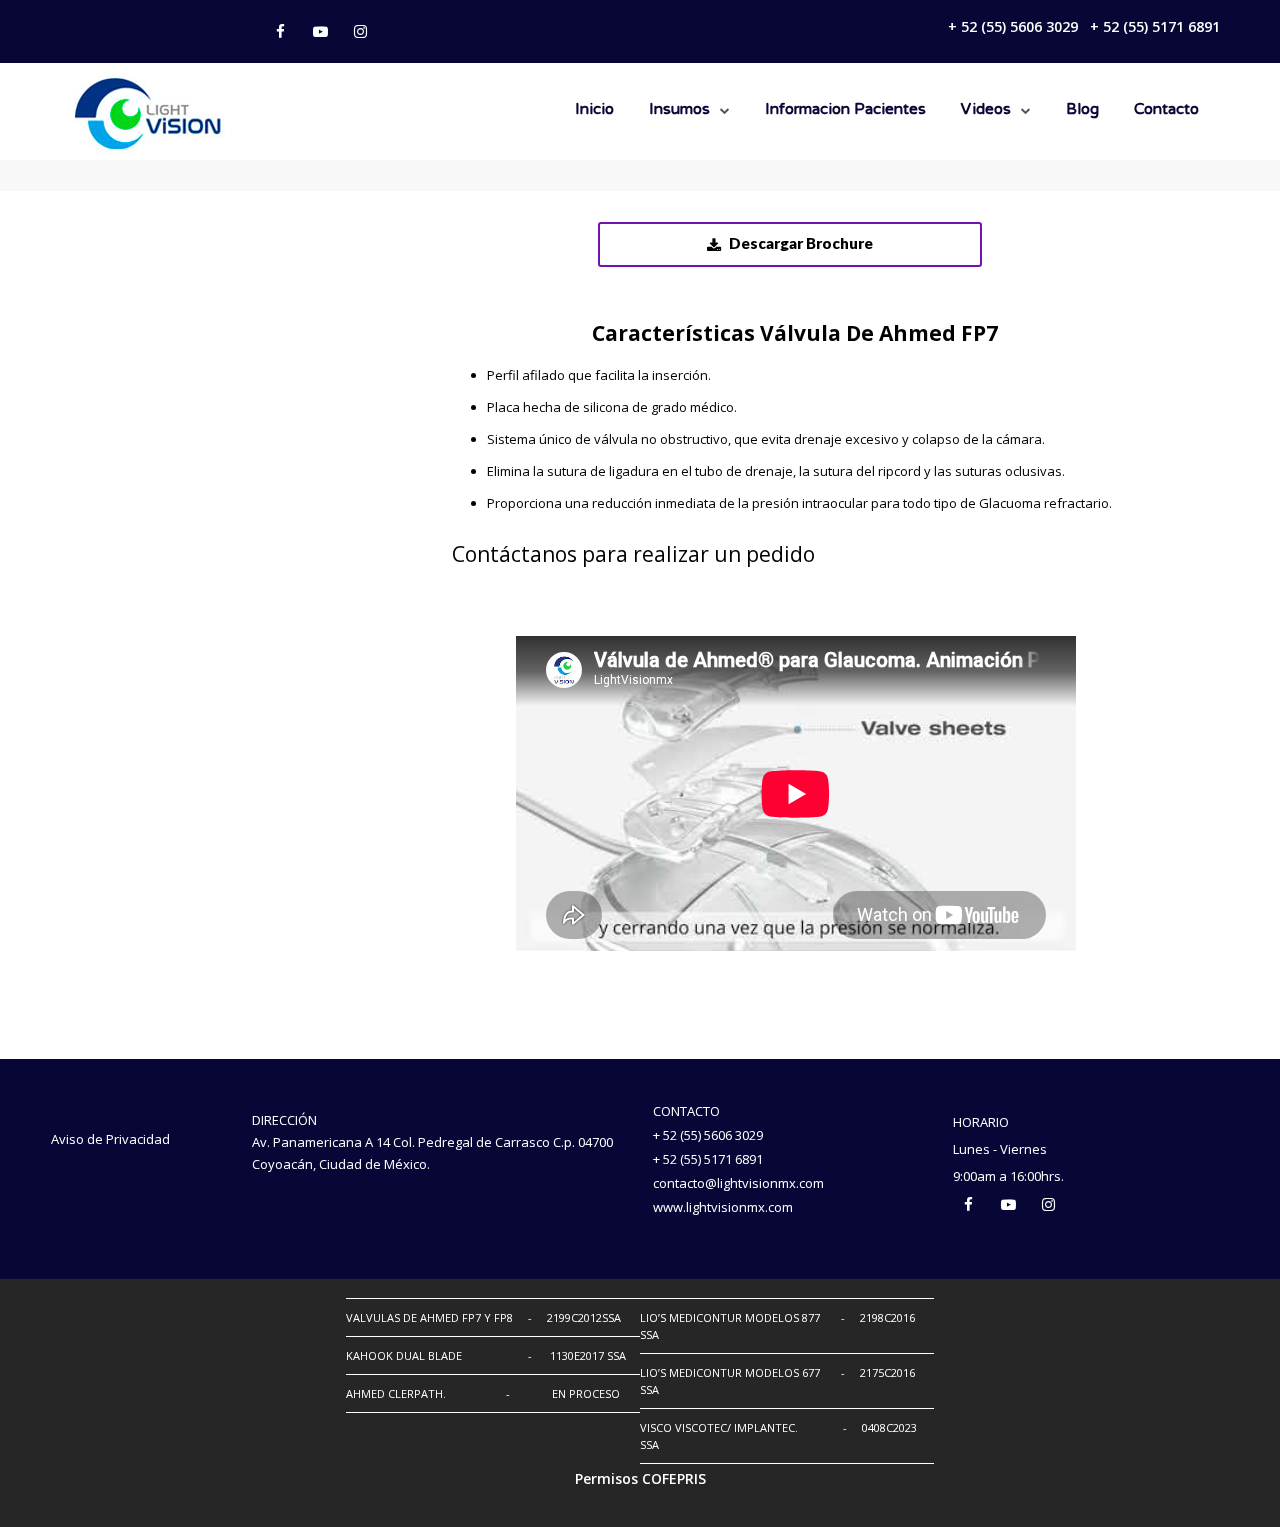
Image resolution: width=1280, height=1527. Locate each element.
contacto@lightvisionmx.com (738, 1183)
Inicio (594, 110)
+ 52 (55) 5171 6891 (1155, 26)
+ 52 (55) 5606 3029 (1013, 26)
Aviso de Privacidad (110, 1139)
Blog (1082, 110)
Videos (986, 110)
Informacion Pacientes (845, 110)
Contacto (1166, 110)
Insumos (679, 110)
